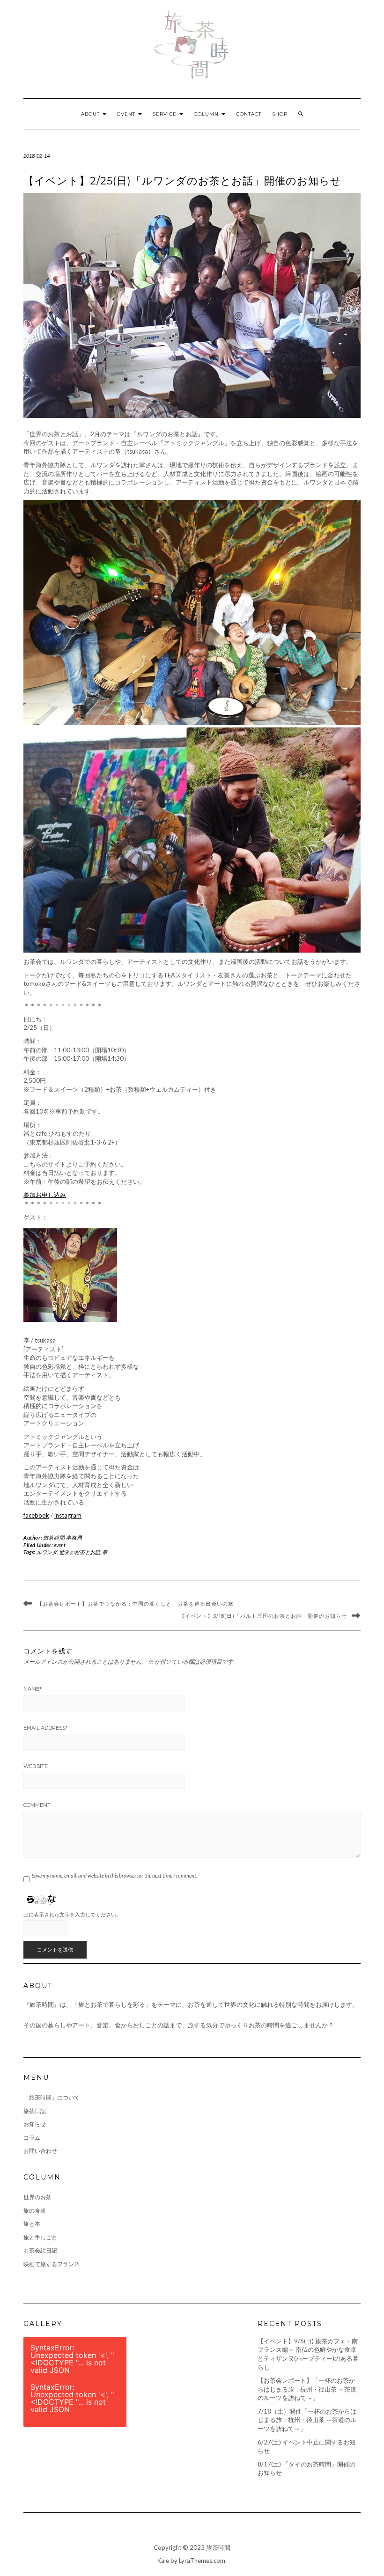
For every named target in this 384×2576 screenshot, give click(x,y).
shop (280, 114)
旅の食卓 (35, 2211)
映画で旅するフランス (52, 2264)
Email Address (46, 1728)
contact (249, 114)
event (127, 114)
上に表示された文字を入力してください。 (72, 1914)
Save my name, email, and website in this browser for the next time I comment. (114, 1875)
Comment (37, 1805)
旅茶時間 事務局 (63, 1538)
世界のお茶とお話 (80, 1552)
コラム (32, 2138)
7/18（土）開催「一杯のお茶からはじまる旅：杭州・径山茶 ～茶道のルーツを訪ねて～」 (307, 2420)
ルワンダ (47, 1552)
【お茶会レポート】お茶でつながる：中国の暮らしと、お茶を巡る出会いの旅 (135, 1604)
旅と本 (32, 2224)
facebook (36, 1515)
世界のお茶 (37, 2197)
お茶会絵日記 (40, 2250)
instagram (68, 1515)
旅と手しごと (40, 2237)
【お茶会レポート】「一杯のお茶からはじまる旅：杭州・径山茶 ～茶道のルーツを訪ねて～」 (307, 2389)
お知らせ (35, 2124)
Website (36, 1766)
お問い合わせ (40, 2151)
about (91, 114)
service (166, 114)
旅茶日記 (35, 2111)
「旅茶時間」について (52, 2097)
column (207, 114)
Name (33, 1689)
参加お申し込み (45, 1195)
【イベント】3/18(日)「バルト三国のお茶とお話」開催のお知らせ (263, 1616)
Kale (163, 2561)
